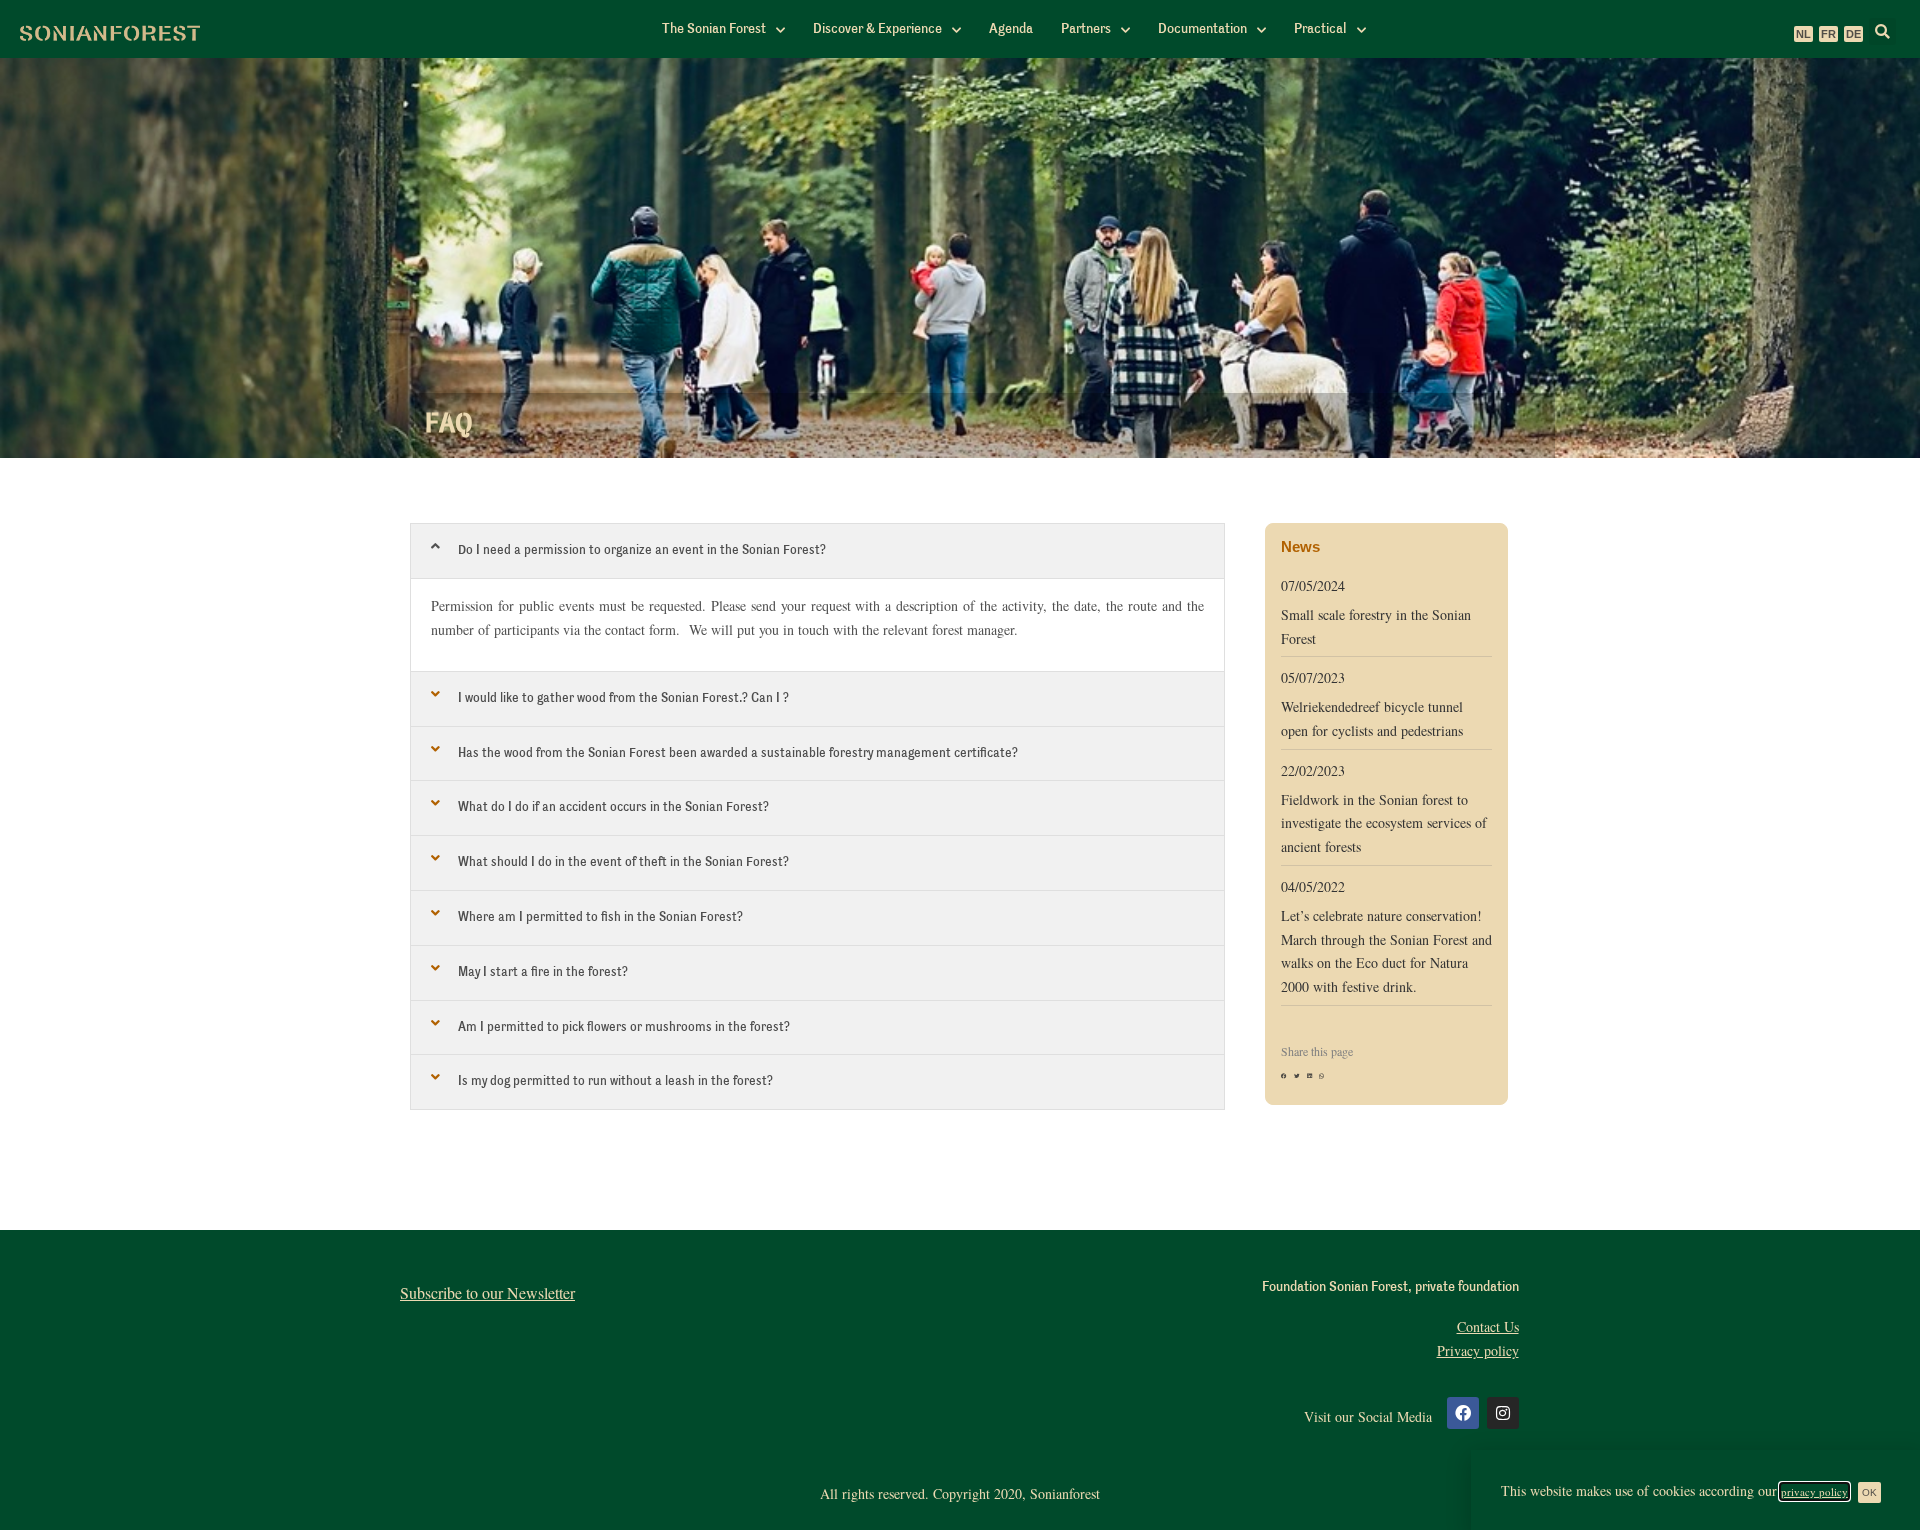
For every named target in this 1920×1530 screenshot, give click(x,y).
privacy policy (1814, 1491)
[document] (960, 765)
